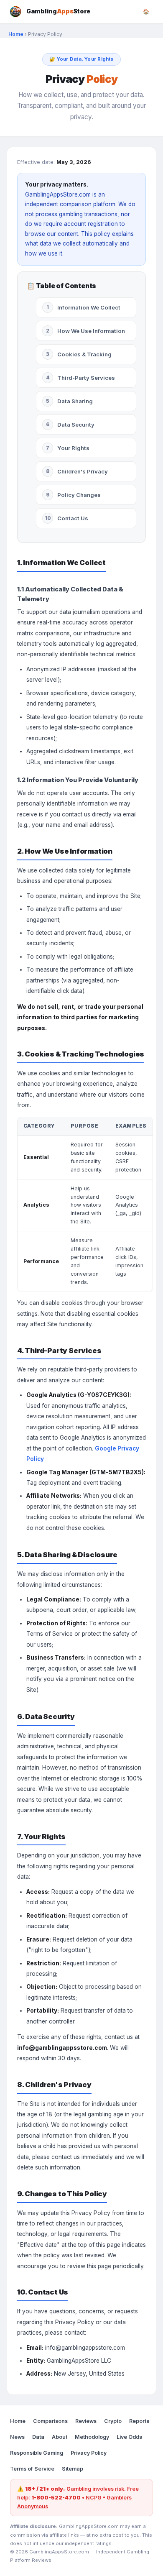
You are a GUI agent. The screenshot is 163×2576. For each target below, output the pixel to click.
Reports (139, 2421)
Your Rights (68, 448)
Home (16, 34)
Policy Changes (74, 495)
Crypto (113, 2421)
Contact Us (67, 518)
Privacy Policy (89, 2453)
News (17, 2437)
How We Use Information (85, 331)
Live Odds (129, 2437)
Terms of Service (32, 2469)
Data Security (70, 425)
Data (38, 2437)
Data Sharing (69, 401)
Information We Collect (83, 307)
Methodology (92, 2437)
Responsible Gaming (37, 2453)
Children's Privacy (77, 471)
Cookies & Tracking (79, 354)
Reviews (86, 2421)
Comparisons (50, 2421)
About (60, 2437)
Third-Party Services (81, 378)
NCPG (94, 2498)
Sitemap (73, 2469)
